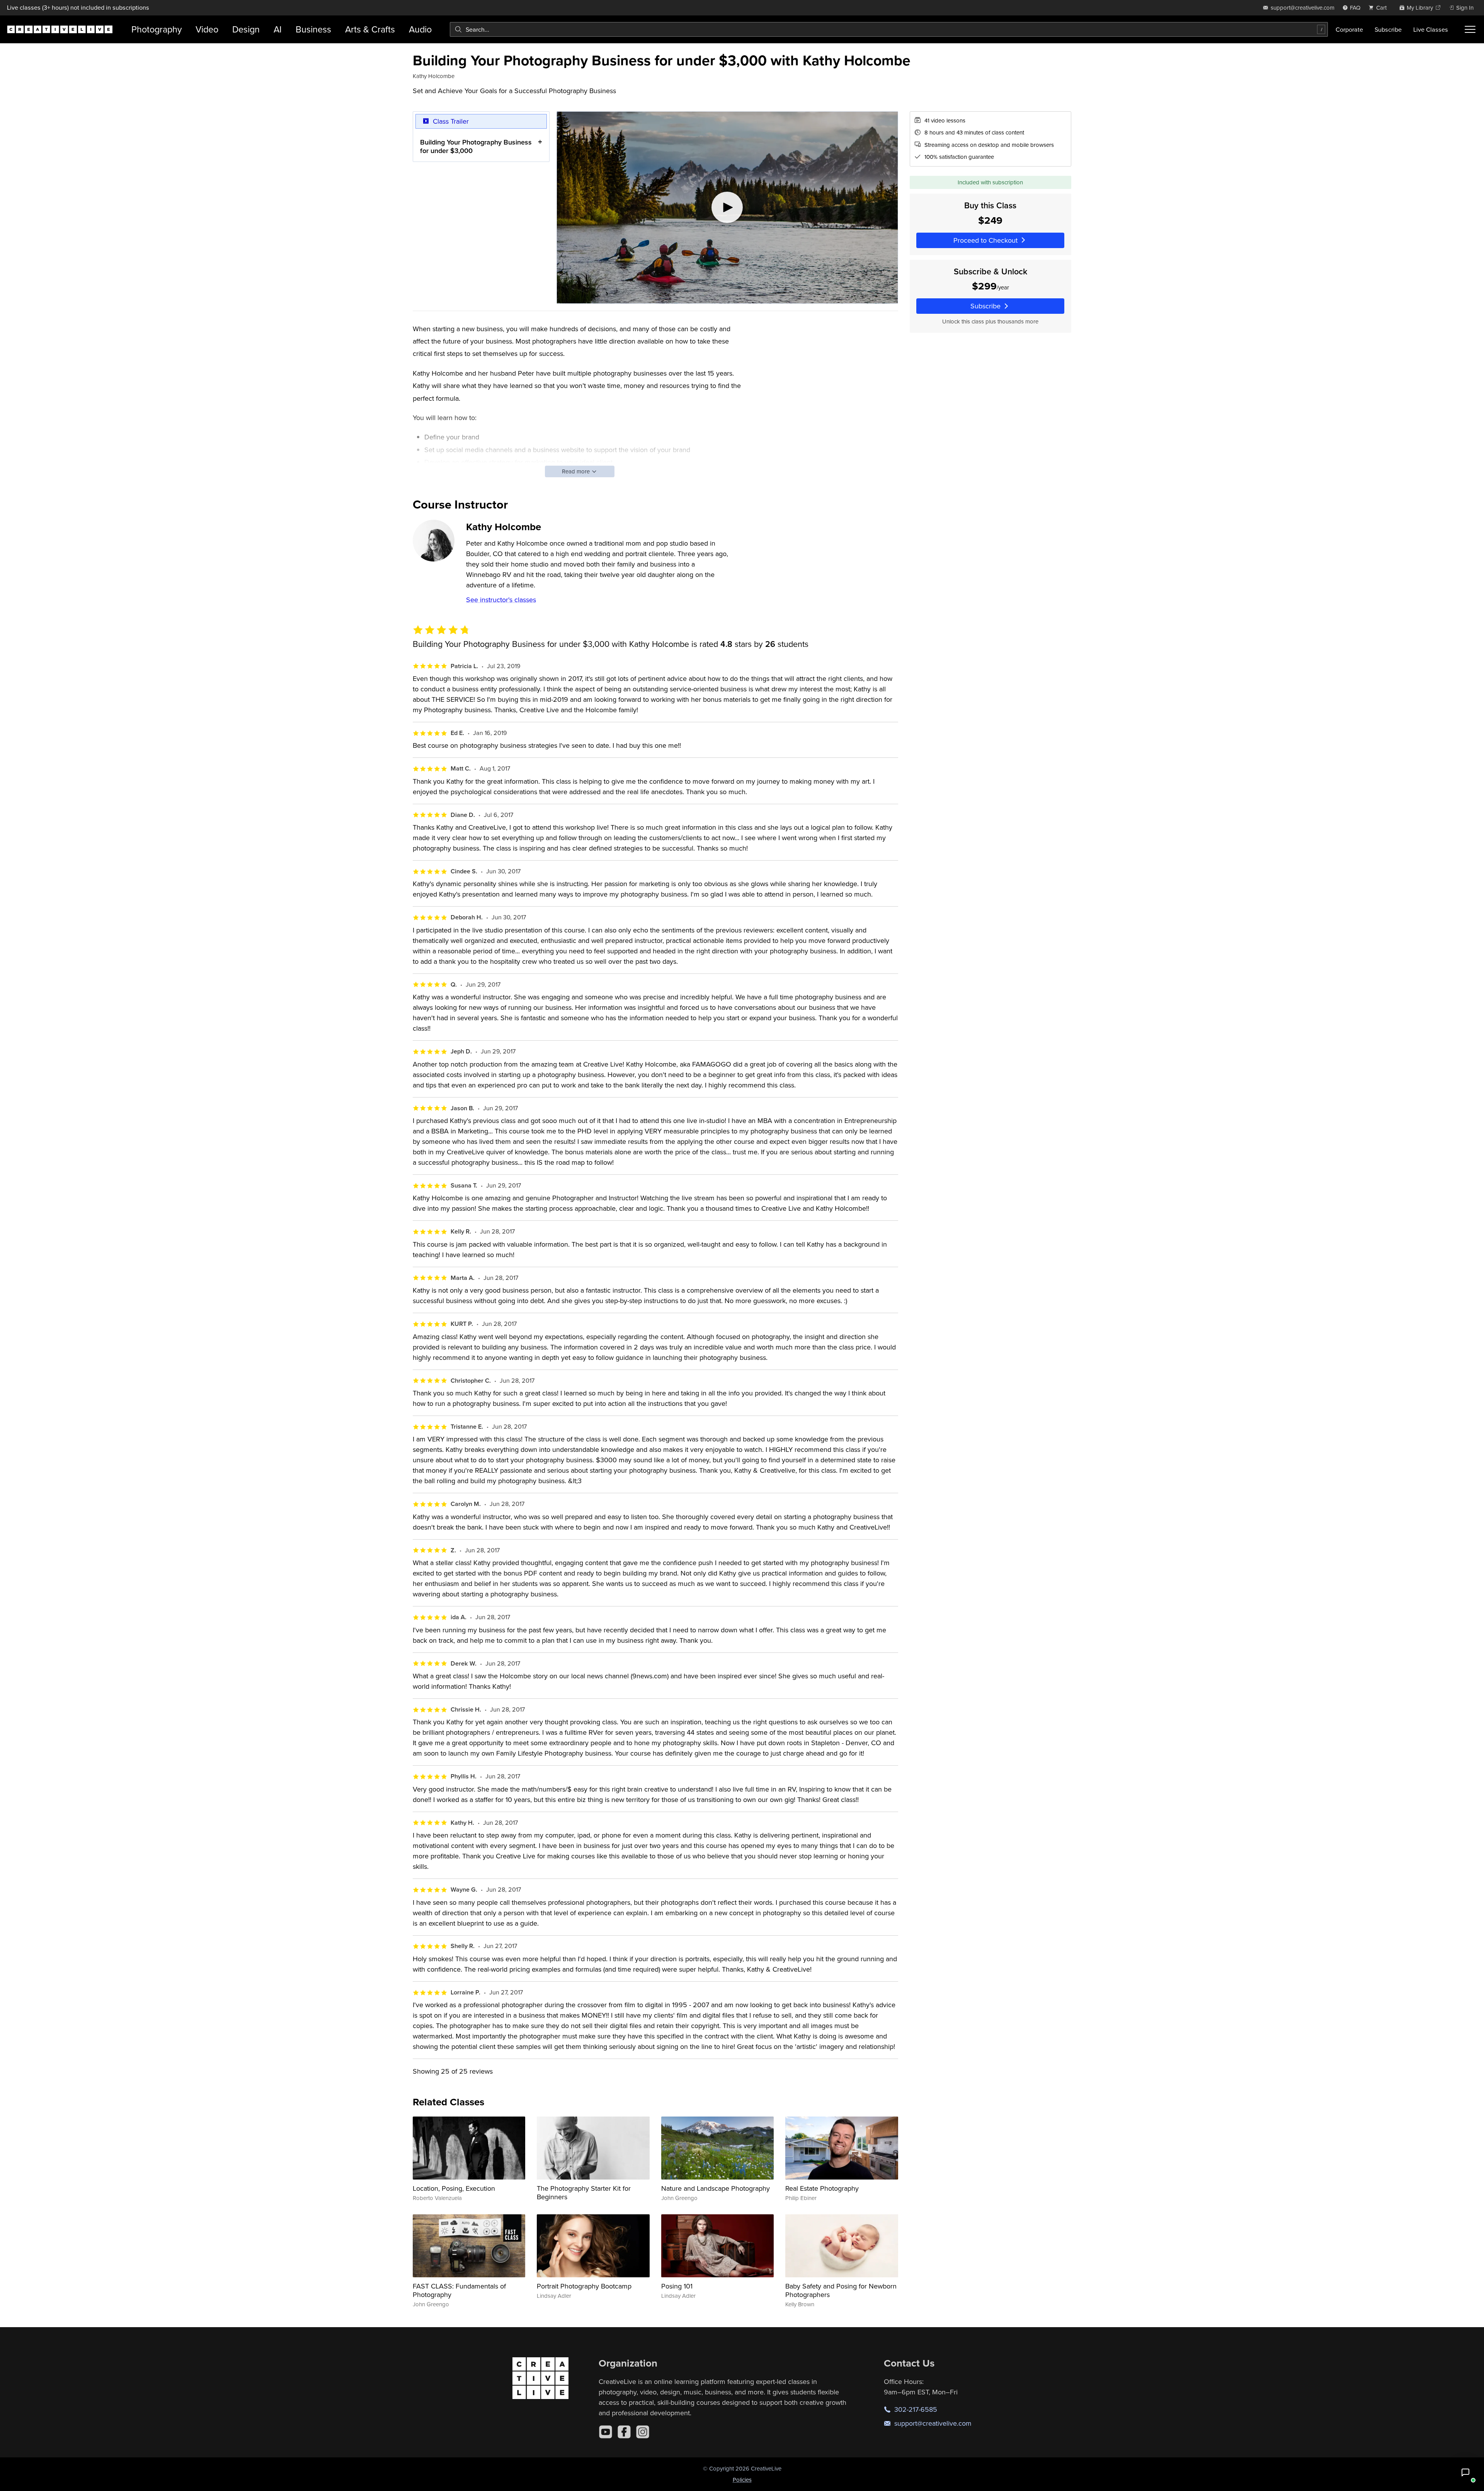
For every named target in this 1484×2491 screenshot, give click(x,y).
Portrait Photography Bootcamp (584, 2286)
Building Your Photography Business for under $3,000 (476, 146)
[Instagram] (643, 2432)
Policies (742, 2480)
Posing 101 (677, 2286)
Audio (420, 29)
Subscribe (1388, 29)
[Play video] (727, 208)
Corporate (1349, 29)
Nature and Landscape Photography (716, 2188)
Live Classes (1431, 29)
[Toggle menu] (1470, 29)
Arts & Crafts (370, 29)
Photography (157, 29)
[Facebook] (624, 2432)
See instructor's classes (501, 600)
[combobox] (889, 29)
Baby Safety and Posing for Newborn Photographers (841, 2290)
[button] (1465, 2472)
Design (246, 29)
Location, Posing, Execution (454, 2188)
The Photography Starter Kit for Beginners (584, 2192)
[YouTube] (606, 2432)
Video (207, 29)
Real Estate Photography (822, 2188)
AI (278, 29)
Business (313, 29)
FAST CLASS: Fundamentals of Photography (459, 2290)
